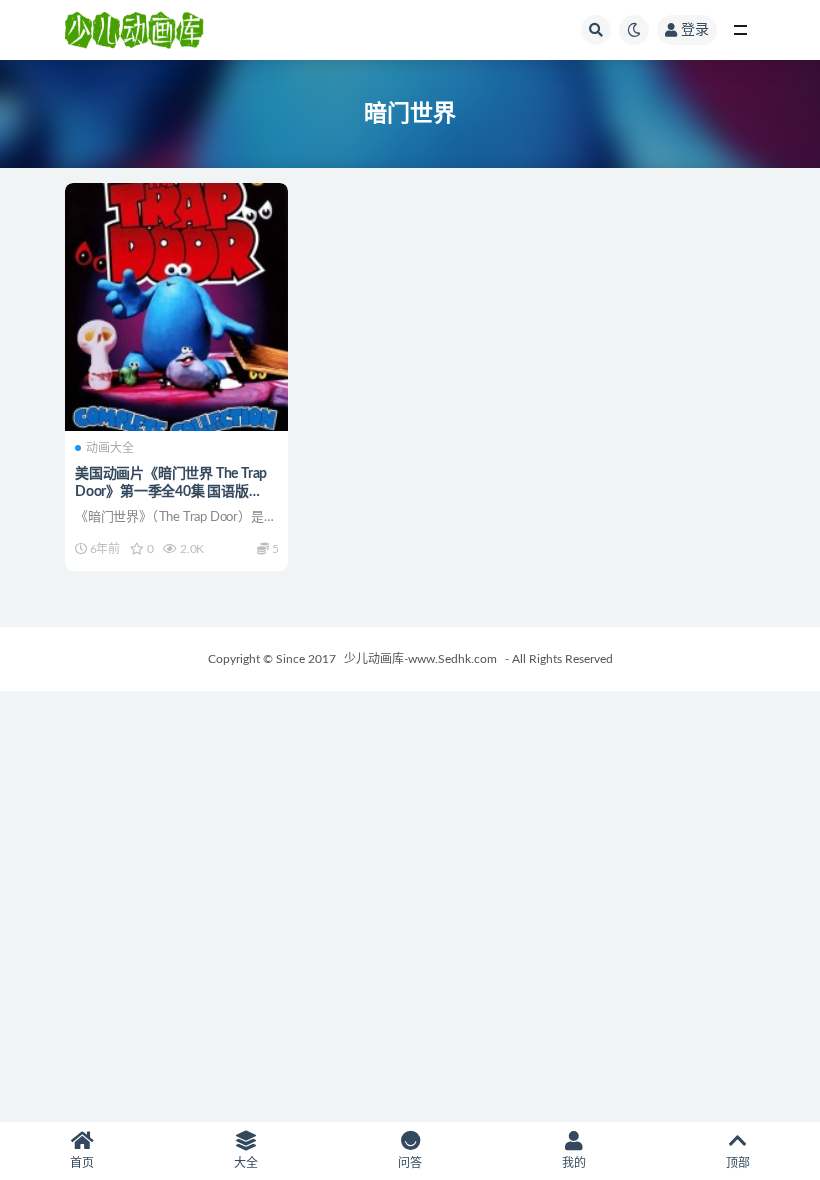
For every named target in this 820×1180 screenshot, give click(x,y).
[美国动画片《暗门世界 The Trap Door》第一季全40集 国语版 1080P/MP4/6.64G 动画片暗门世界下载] (176, 307)
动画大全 (110, 448)
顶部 (738, 1163)
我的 (574, 1163)
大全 (246, 1163)
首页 (82, 1163)
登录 (695, 30)
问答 (410, 1163)
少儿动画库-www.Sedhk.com (420, 659)
